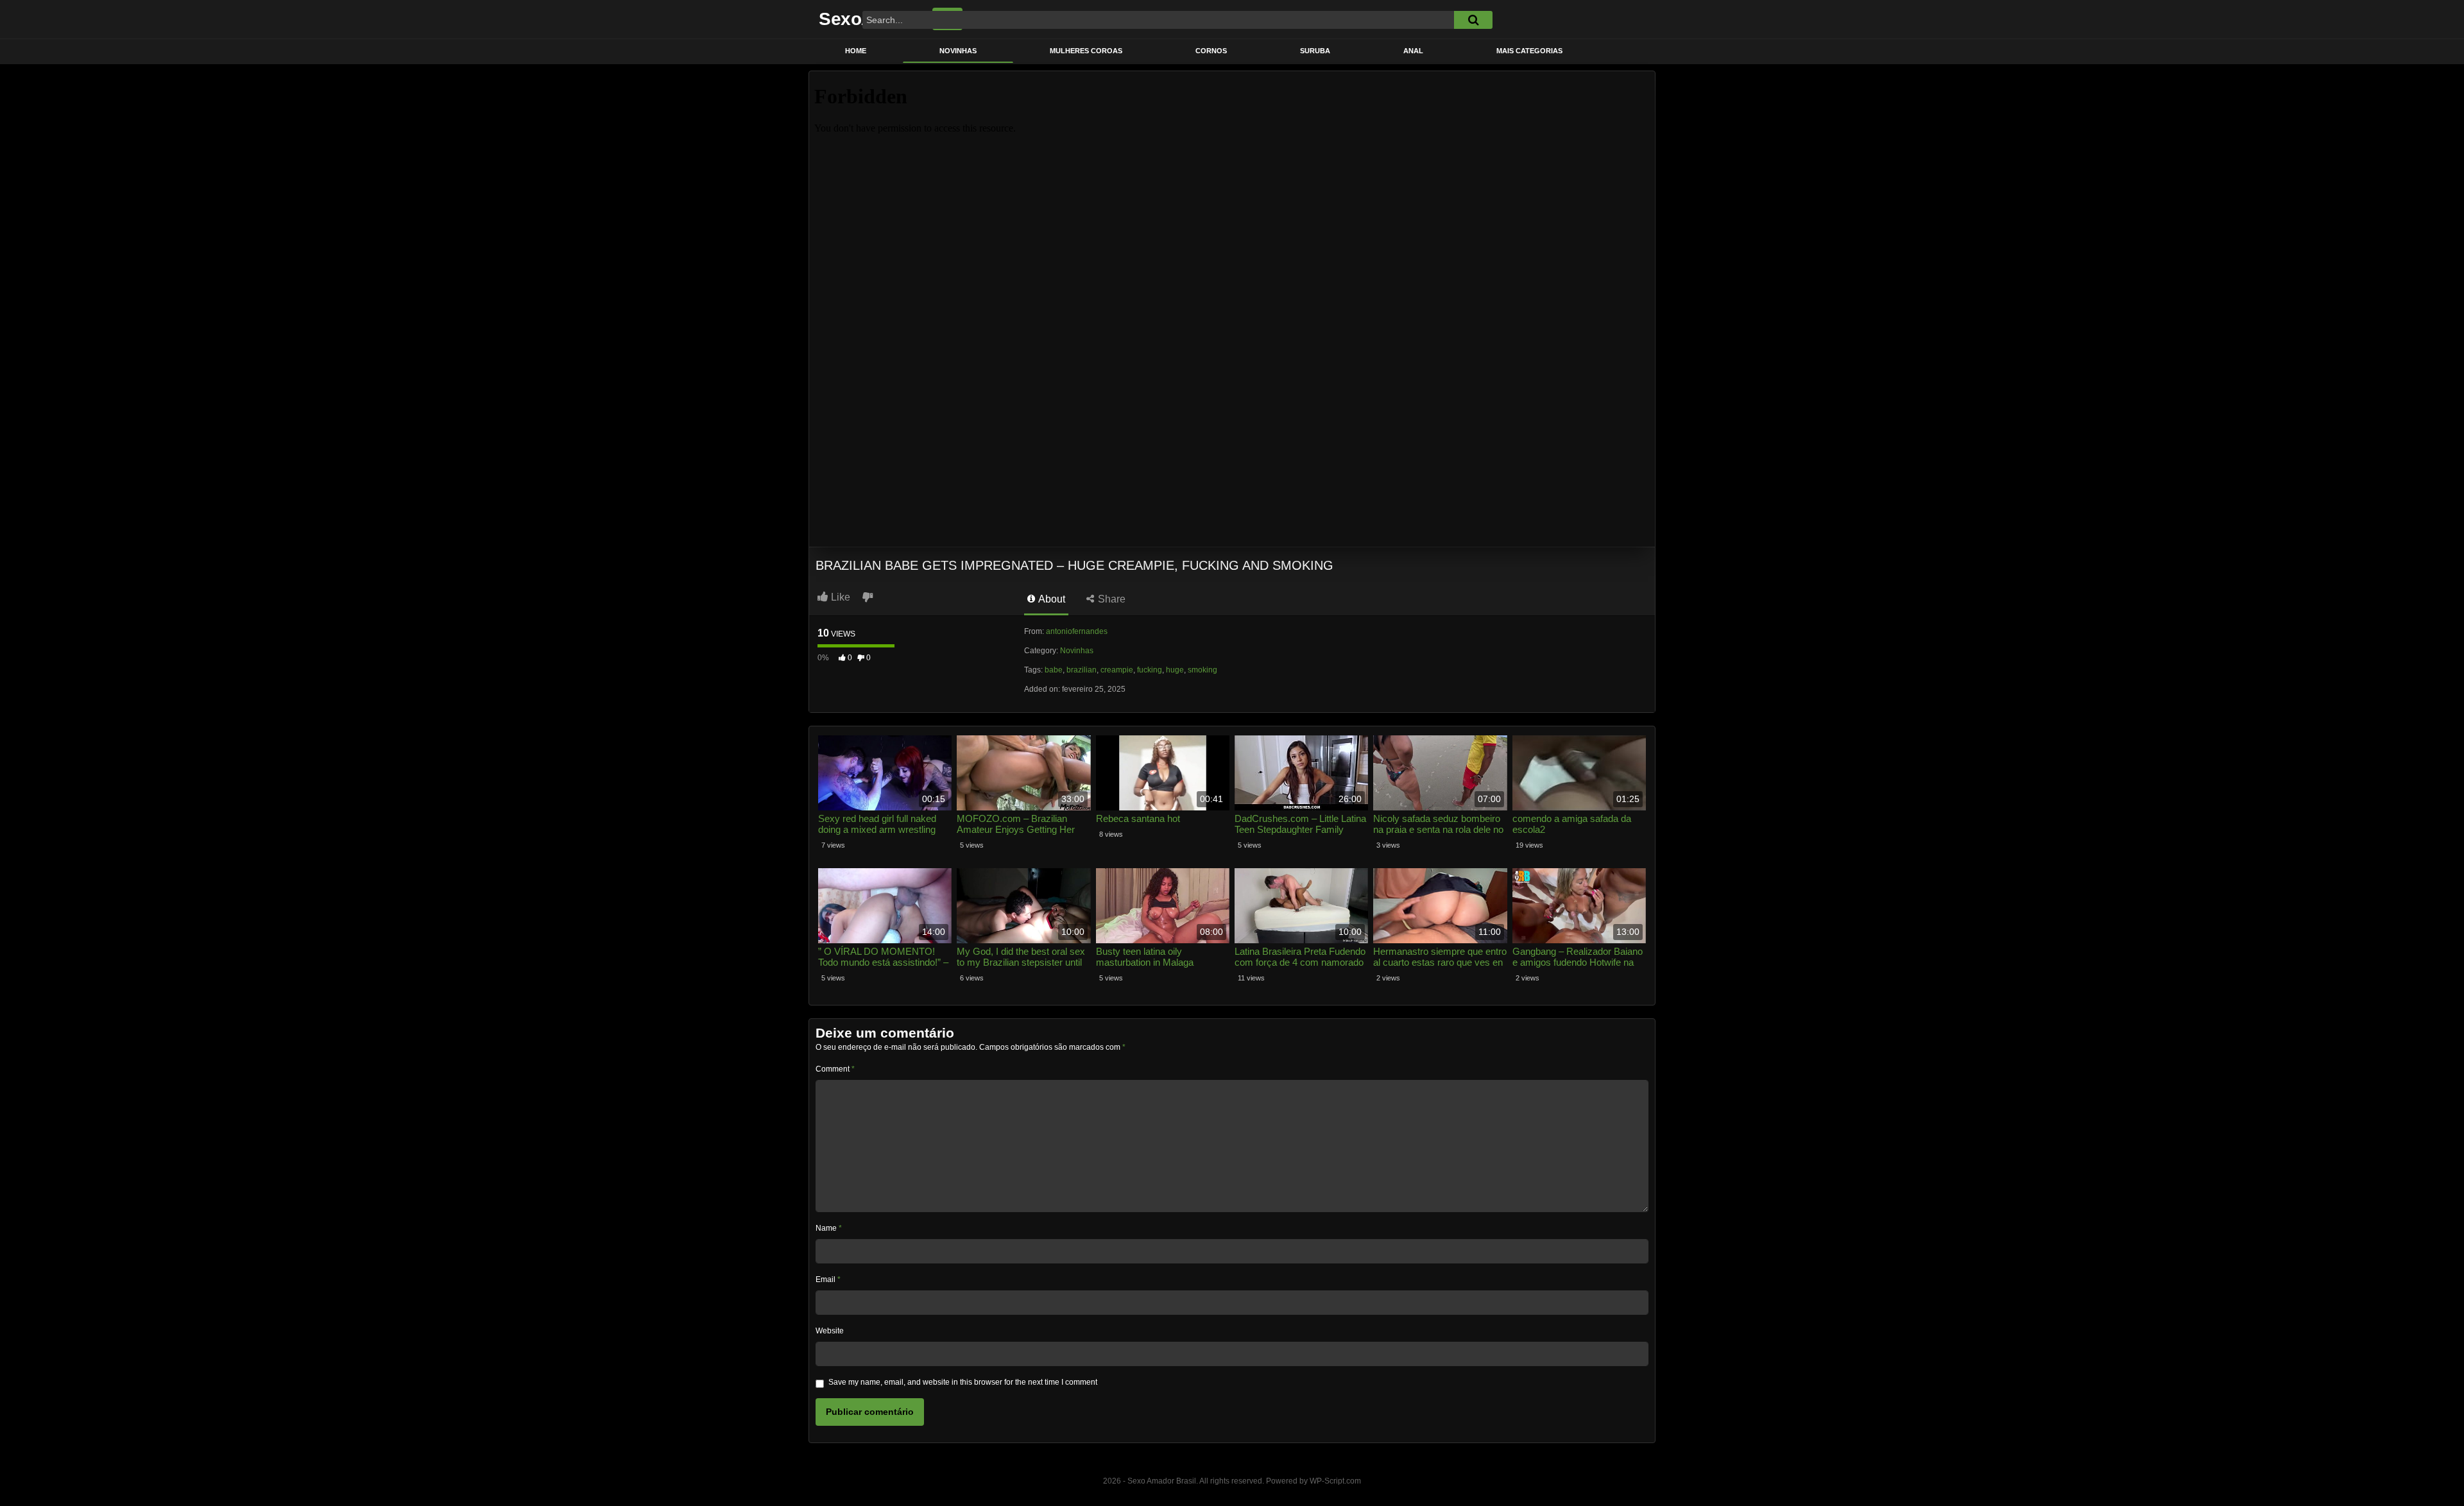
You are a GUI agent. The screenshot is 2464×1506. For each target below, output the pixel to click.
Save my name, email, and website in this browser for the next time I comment (963, 1382)
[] (1473, 20)
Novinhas (958, 51)
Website (830, 1331)
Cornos (1211, 51)
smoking (1202, 670)
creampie (1117, 670)
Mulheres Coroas (1086, 51)
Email (828, 1279)
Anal (1413, 51)
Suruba (1315, 51)
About (1051, 599)
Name (829, 1228)
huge (1175, 670)
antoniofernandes (1077, 631)
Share (1110, 599)
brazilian (1082, 670)
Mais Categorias (1529, 51)
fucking (1150, 670)
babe (1054, 670)
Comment (835, 1069)
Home (856, 51)
